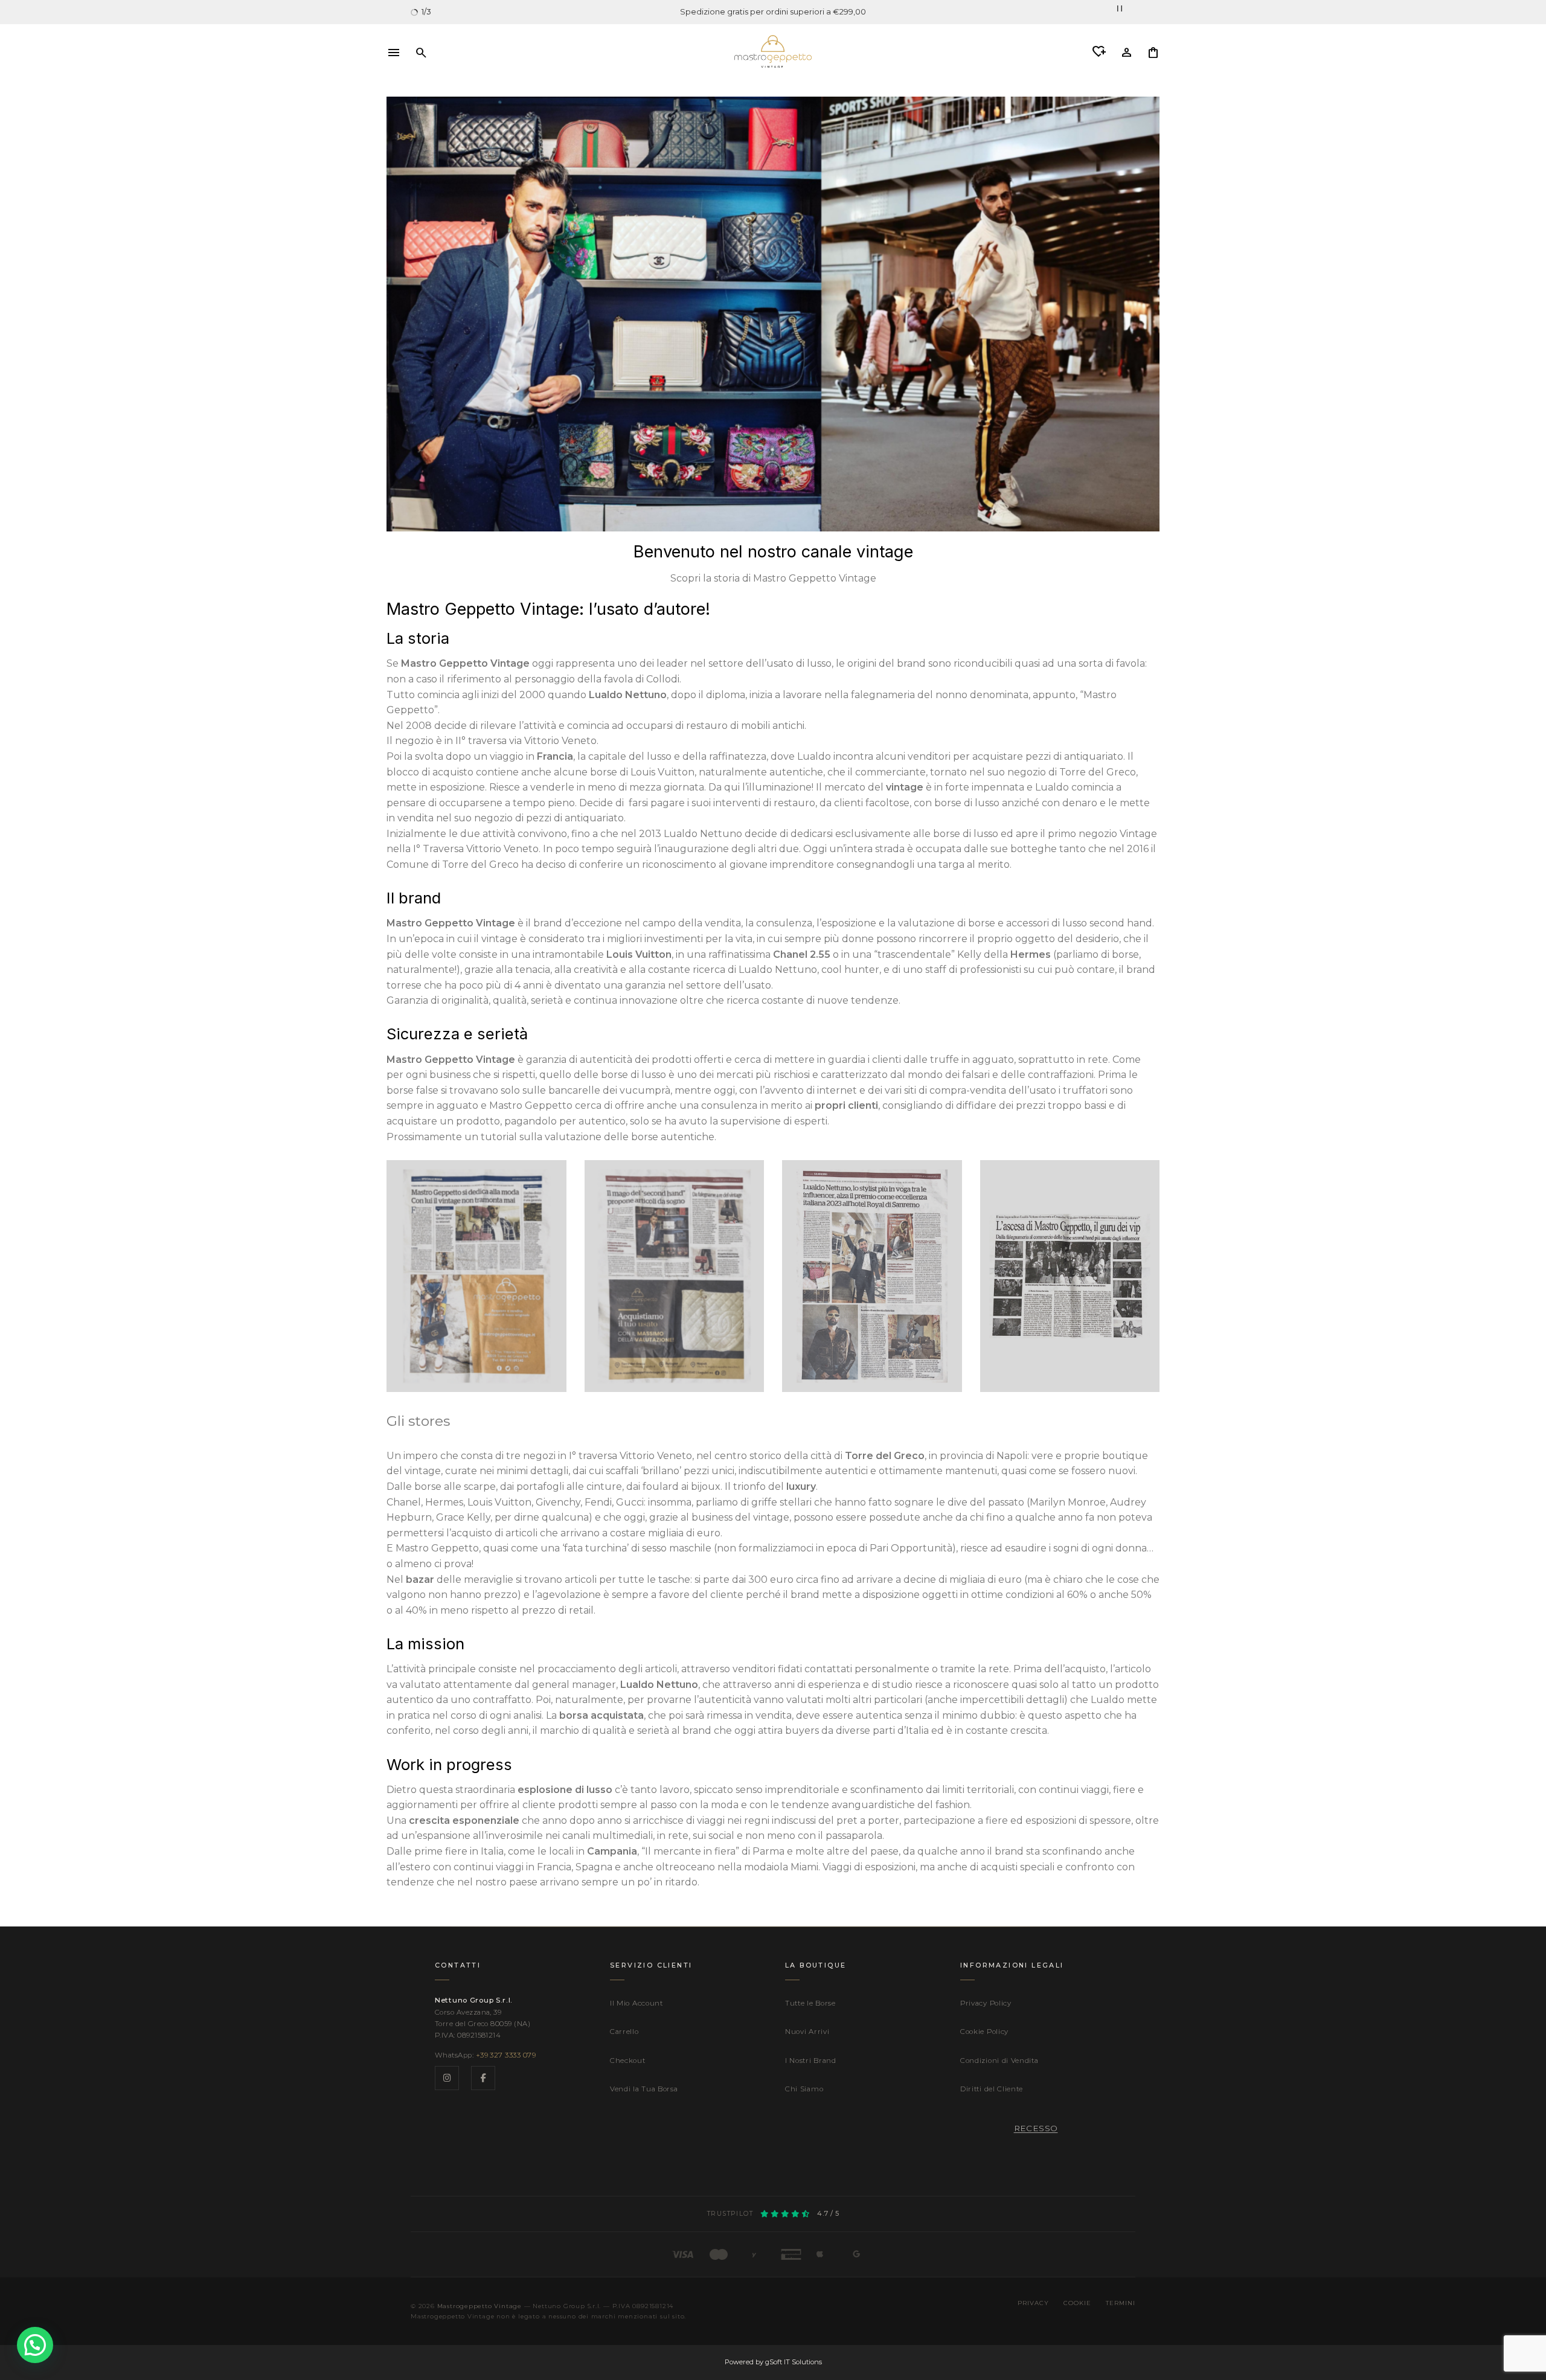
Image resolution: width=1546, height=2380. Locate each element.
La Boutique (816, 1965)
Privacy (1033, 2303)
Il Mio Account (637, 2003)
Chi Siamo (804, 2089)
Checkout (628, 2061)
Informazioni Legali (1012, 1965)
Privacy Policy (986, 2003)
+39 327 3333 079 (506, 2055)
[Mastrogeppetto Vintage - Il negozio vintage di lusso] (773, 51)
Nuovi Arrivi (807, 2032)
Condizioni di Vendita (999, 2061)
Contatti (458, 1965)
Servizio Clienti (651, 1965)
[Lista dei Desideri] (1099, 52)
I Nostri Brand (811, 2061)
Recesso (1036, 2128)
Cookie (1077, 2303)
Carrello (624, 2032)
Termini (1121, 2303)
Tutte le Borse (810, 2003)
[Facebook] (483, 2078)
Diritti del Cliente (992, 2089)
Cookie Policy (984, 2032)
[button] (394, 51)
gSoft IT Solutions (794, 2362)
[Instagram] (447, 2078)
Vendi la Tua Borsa (644, 2089)
